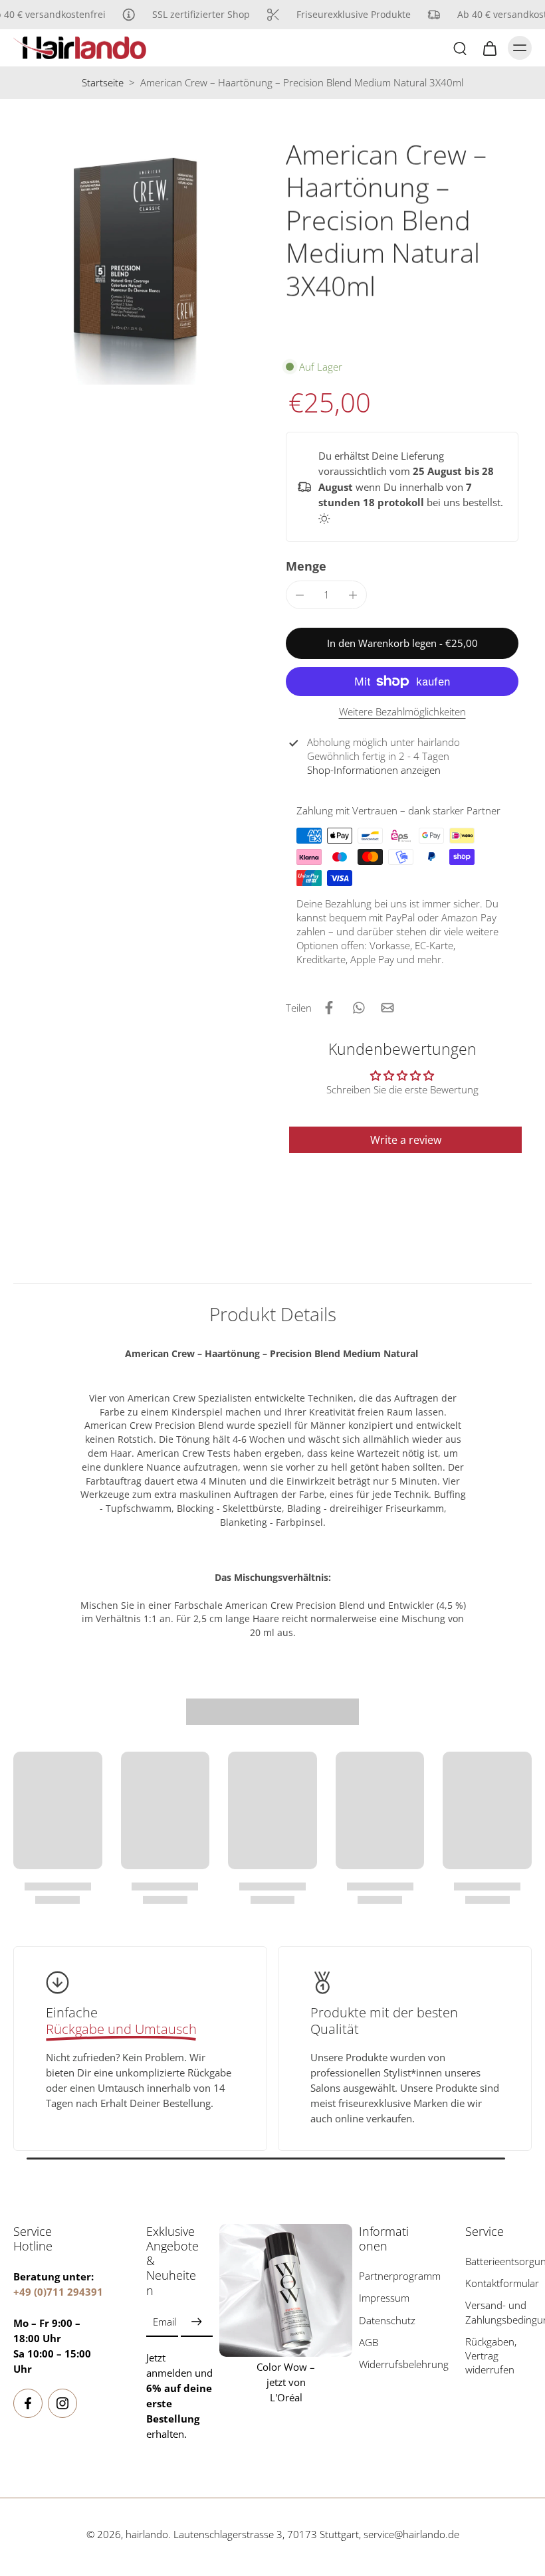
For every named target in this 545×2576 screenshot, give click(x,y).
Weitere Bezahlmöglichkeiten (402, 713)
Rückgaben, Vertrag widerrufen (491, 2355)
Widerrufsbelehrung (392, 2364)
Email (164, 2322)
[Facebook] (28, 2403)
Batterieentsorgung (498, 2261)
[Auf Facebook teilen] (329, 1008)
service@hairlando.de (411, 2534)
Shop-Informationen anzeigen (374, 770)
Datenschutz (387, 2320)
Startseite (103, 83)
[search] (460, 48)
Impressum (384, 2298)
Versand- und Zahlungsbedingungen (498, 2312)
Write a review (406, 1140)
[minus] (300, 595)
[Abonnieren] (197, 2322)
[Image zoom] (136, 262)
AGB (369, 2342)
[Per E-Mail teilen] (387, 1008)
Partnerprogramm (392, 2276)
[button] (402, 643)
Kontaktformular (498, 2283)
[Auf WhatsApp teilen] (358, 1008)
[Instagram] (62, 2403)
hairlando (147, 2534)
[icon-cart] (489, 48)
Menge (306, 566)
